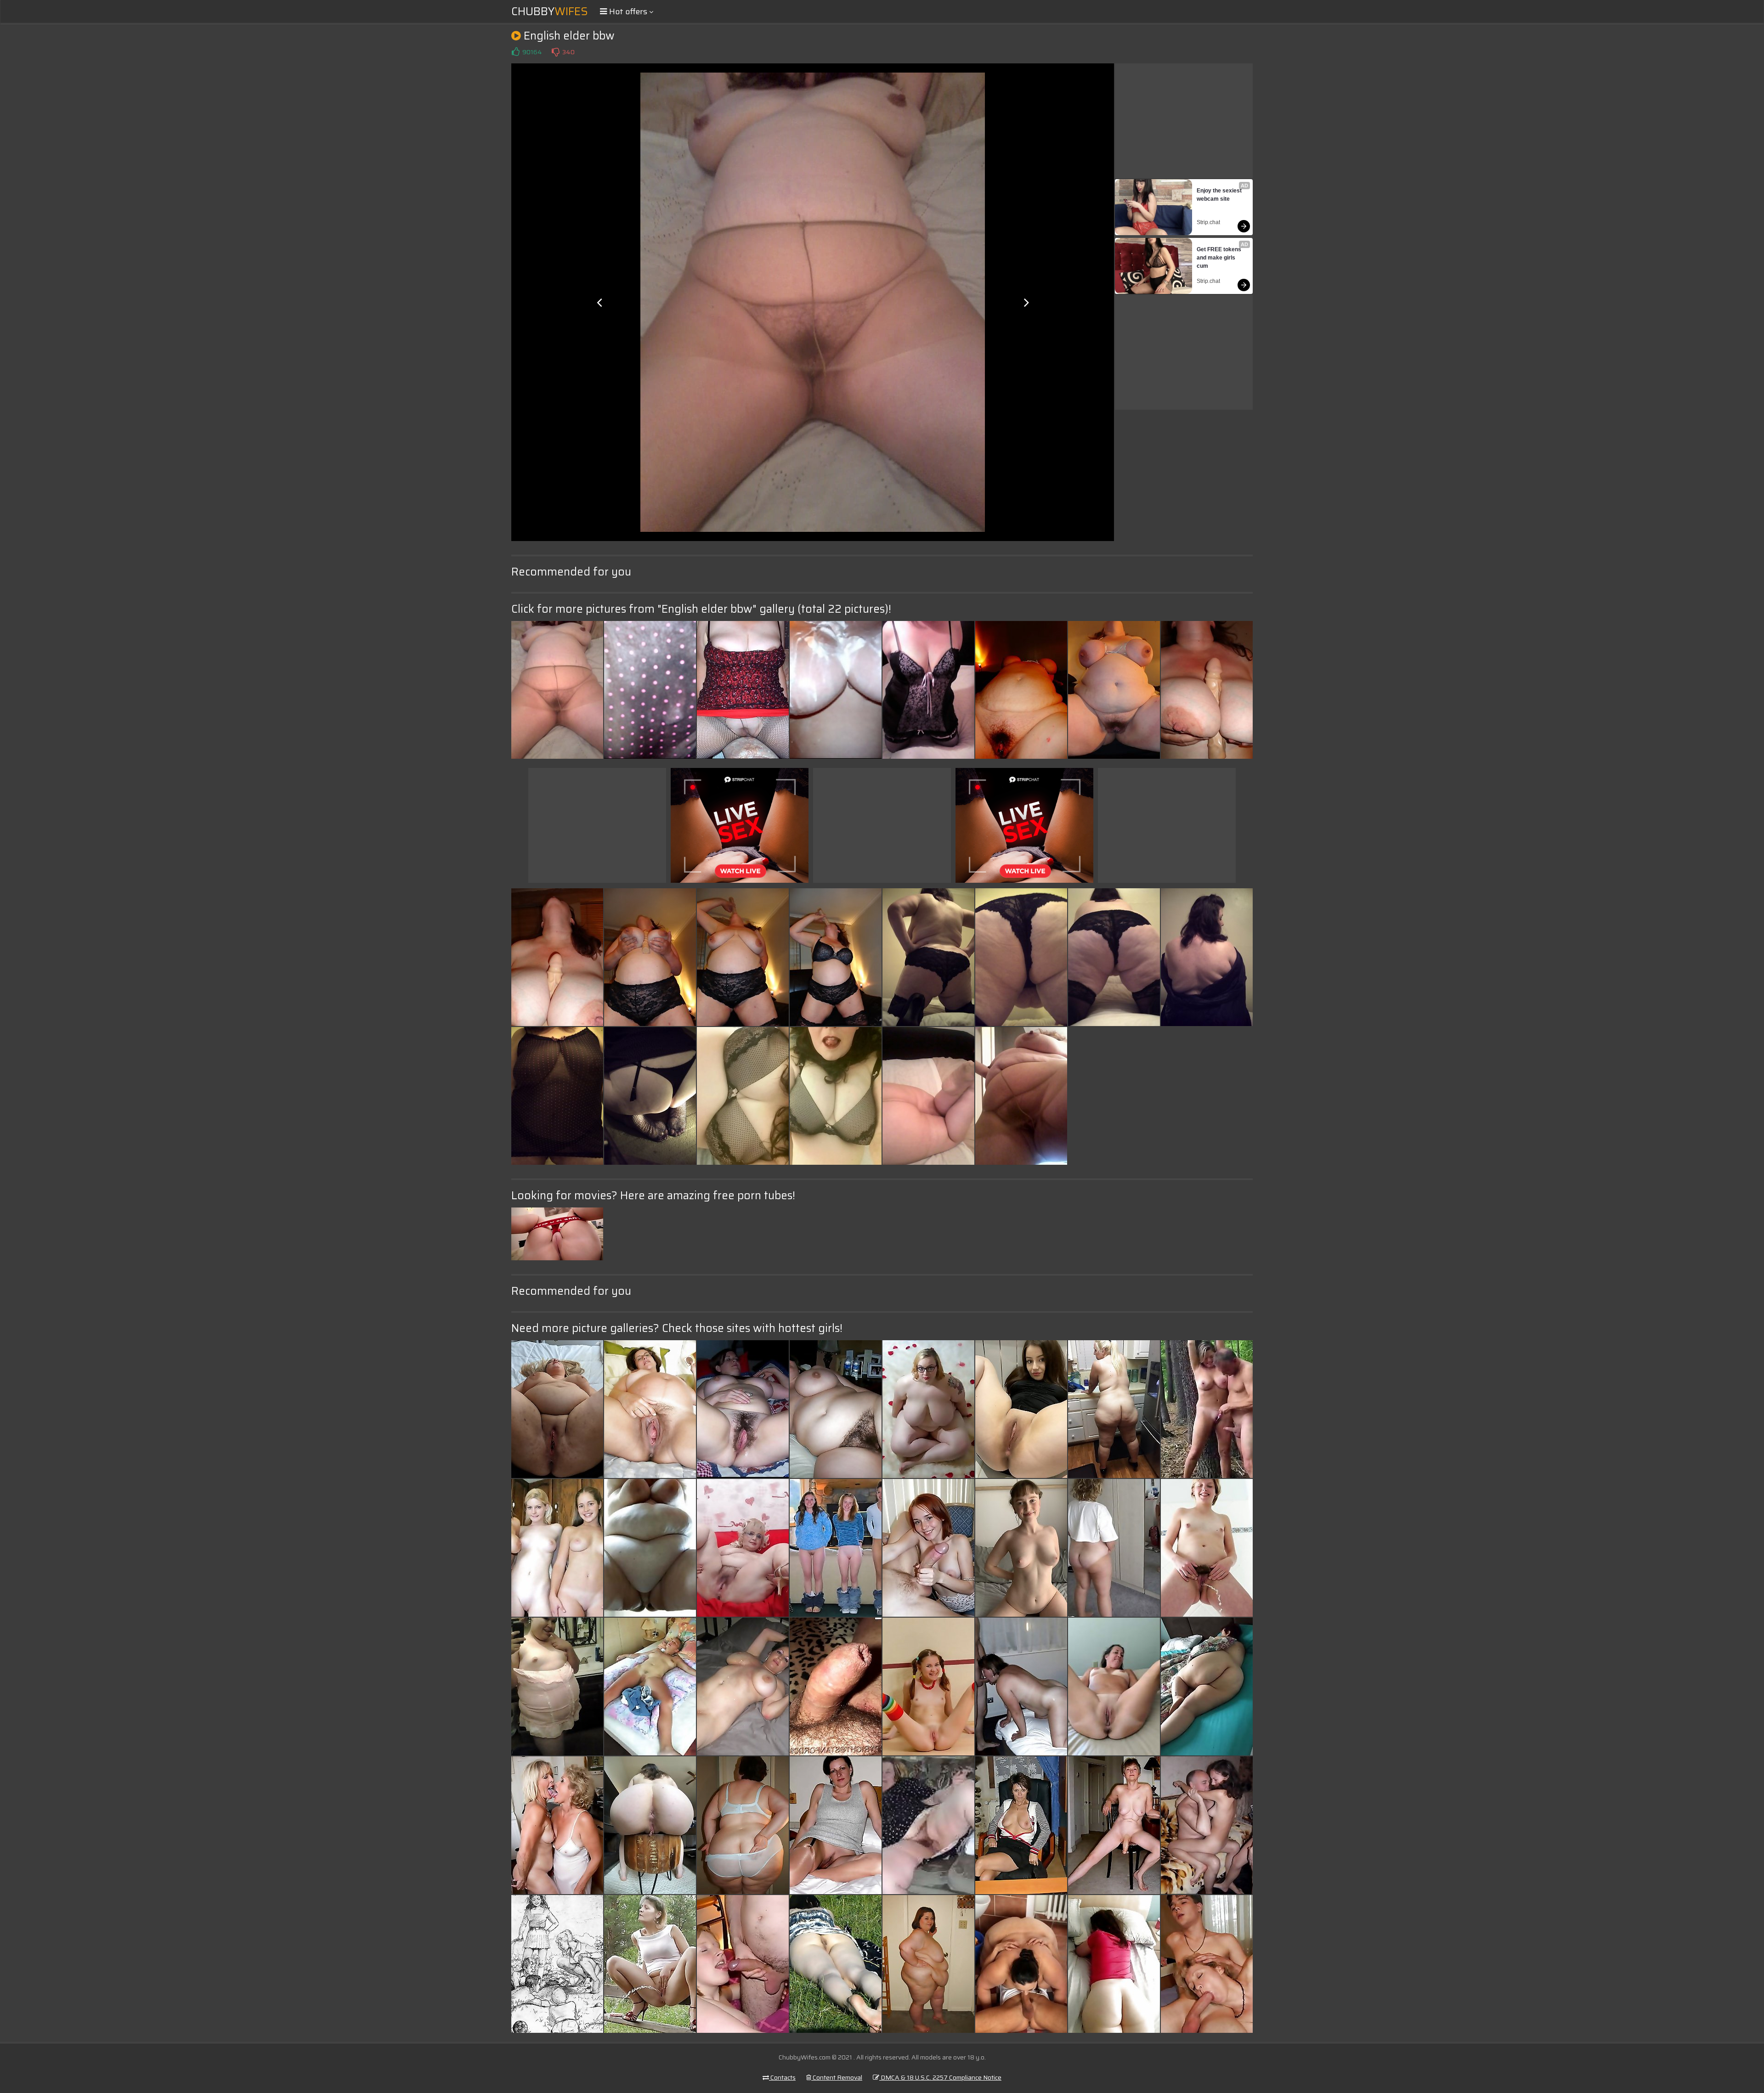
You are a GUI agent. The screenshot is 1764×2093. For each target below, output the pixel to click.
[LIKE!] (515, 52)
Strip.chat (1208, 222)
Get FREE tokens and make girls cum (1220, 258)
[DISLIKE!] (555, 52)
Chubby (550, 11)
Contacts (782, 2077)
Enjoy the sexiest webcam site (1220, 195)
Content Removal (837, 2077)
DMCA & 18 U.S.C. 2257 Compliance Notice (940, 2077)
